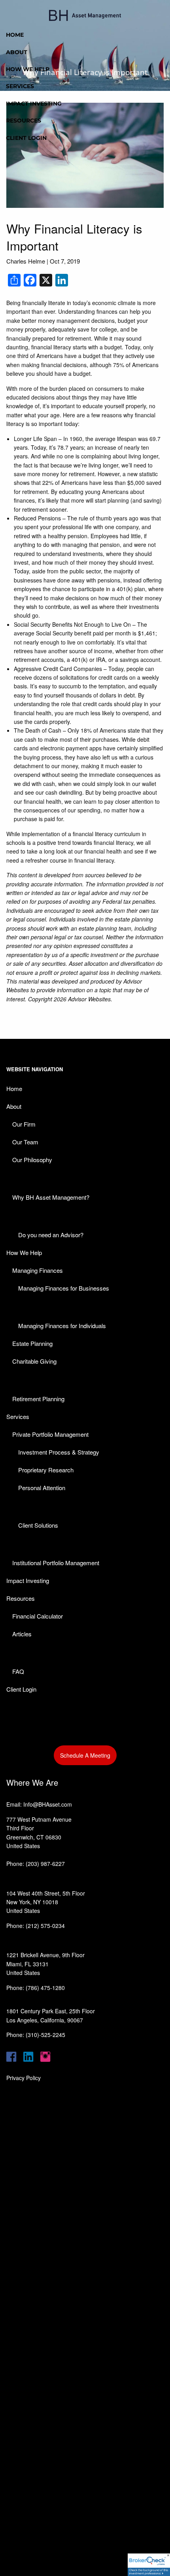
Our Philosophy (32, 1160)
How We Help (28, 69)
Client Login (26, 138)
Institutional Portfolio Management (56, 1563)
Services (20, 86)
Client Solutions (38, 1525)
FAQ (18, 1671)
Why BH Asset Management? (51, 1197)
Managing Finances (38, 1270)
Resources (24, 121)
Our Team (25, 1142)
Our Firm (24, 1124)
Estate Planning (32, 1343)
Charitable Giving (34, 1361)
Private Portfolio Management (50, 1434)
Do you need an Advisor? (51, 1235)
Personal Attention (42, 1488)
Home (15, 35)
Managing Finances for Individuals (62, 1326)
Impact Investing (34, 104)
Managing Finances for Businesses (64, 1288)
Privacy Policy (24, 2078)
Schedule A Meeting (85, 1755)
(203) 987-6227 (45, 1864)
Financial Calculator (38, 1616)
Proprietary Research (46, 1470)
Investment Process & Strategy (59, 1452)
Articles (22, 1634)
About (17, 52)
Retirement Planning (38, 1399)
